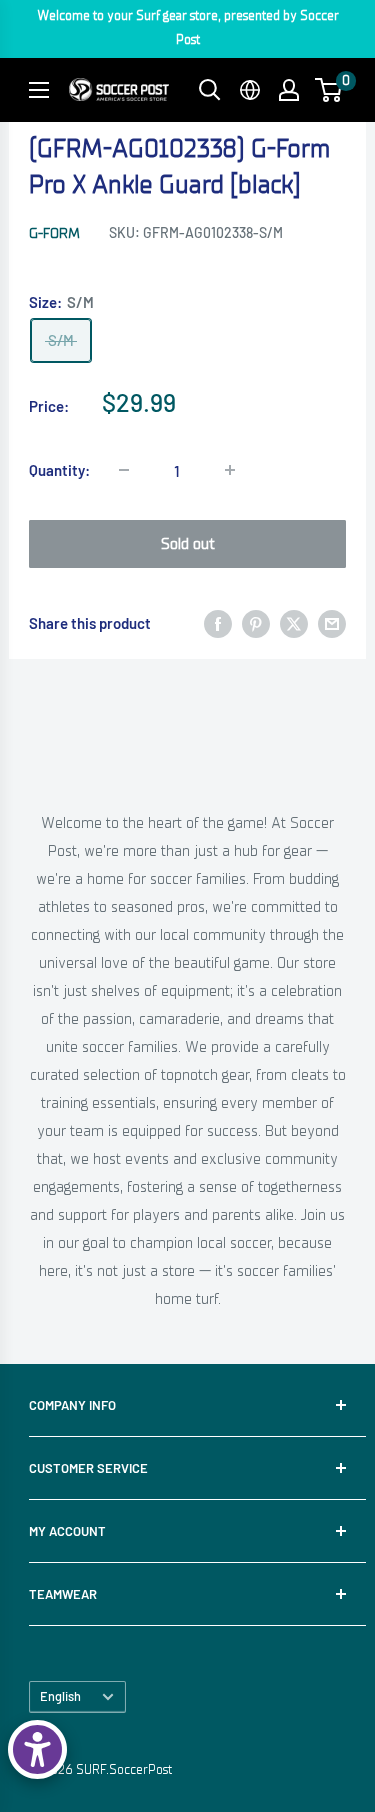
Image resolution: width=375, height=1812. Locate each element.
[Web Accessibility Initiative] (37, 1749)
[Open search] (210, 90)
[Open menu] (39, 90)
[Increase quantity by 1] (230, 470)
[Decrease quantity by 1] (124, 470)
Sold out (188, 544)
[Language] (250, 90)
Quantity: (59, 470)
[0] (329, 90)
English (60, 1696)
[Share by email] (332, 622)
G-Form (54, 233)
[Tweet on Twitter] (294, 622)
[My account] (289, 90)
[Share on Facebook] (218, 622)
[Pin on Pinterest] (256, 622)
